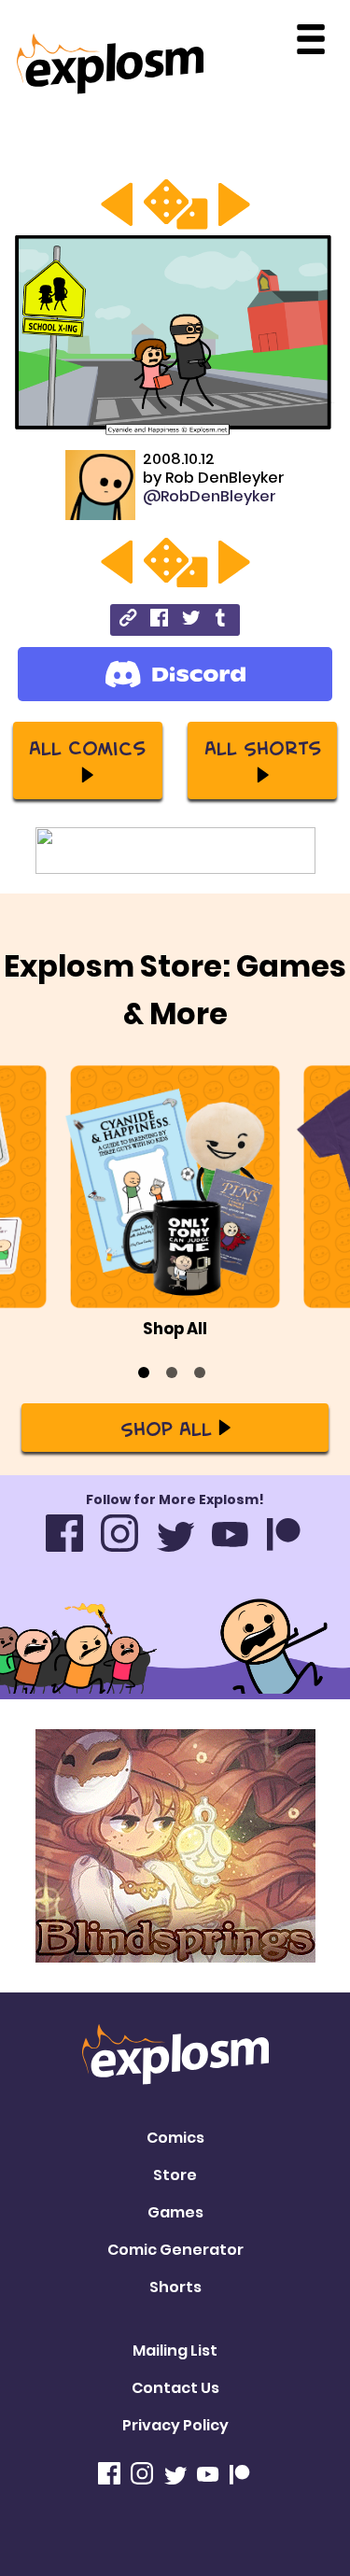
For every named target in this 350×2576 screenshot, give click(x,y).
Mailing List (175, 2351)
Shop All (166, 1428)
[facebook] (159, 620)
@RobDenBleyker (210, 496)
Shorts (175, 2287)
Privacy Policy (175, 2425)
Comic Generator (175, 2250)
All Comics (87, 747)
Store (175, 2175)
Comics (175, 2138)
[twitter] (191, 620)
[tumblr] (222, 620)
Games (175, 2212)
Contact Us (175, 2388)
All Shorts (263, 747)
